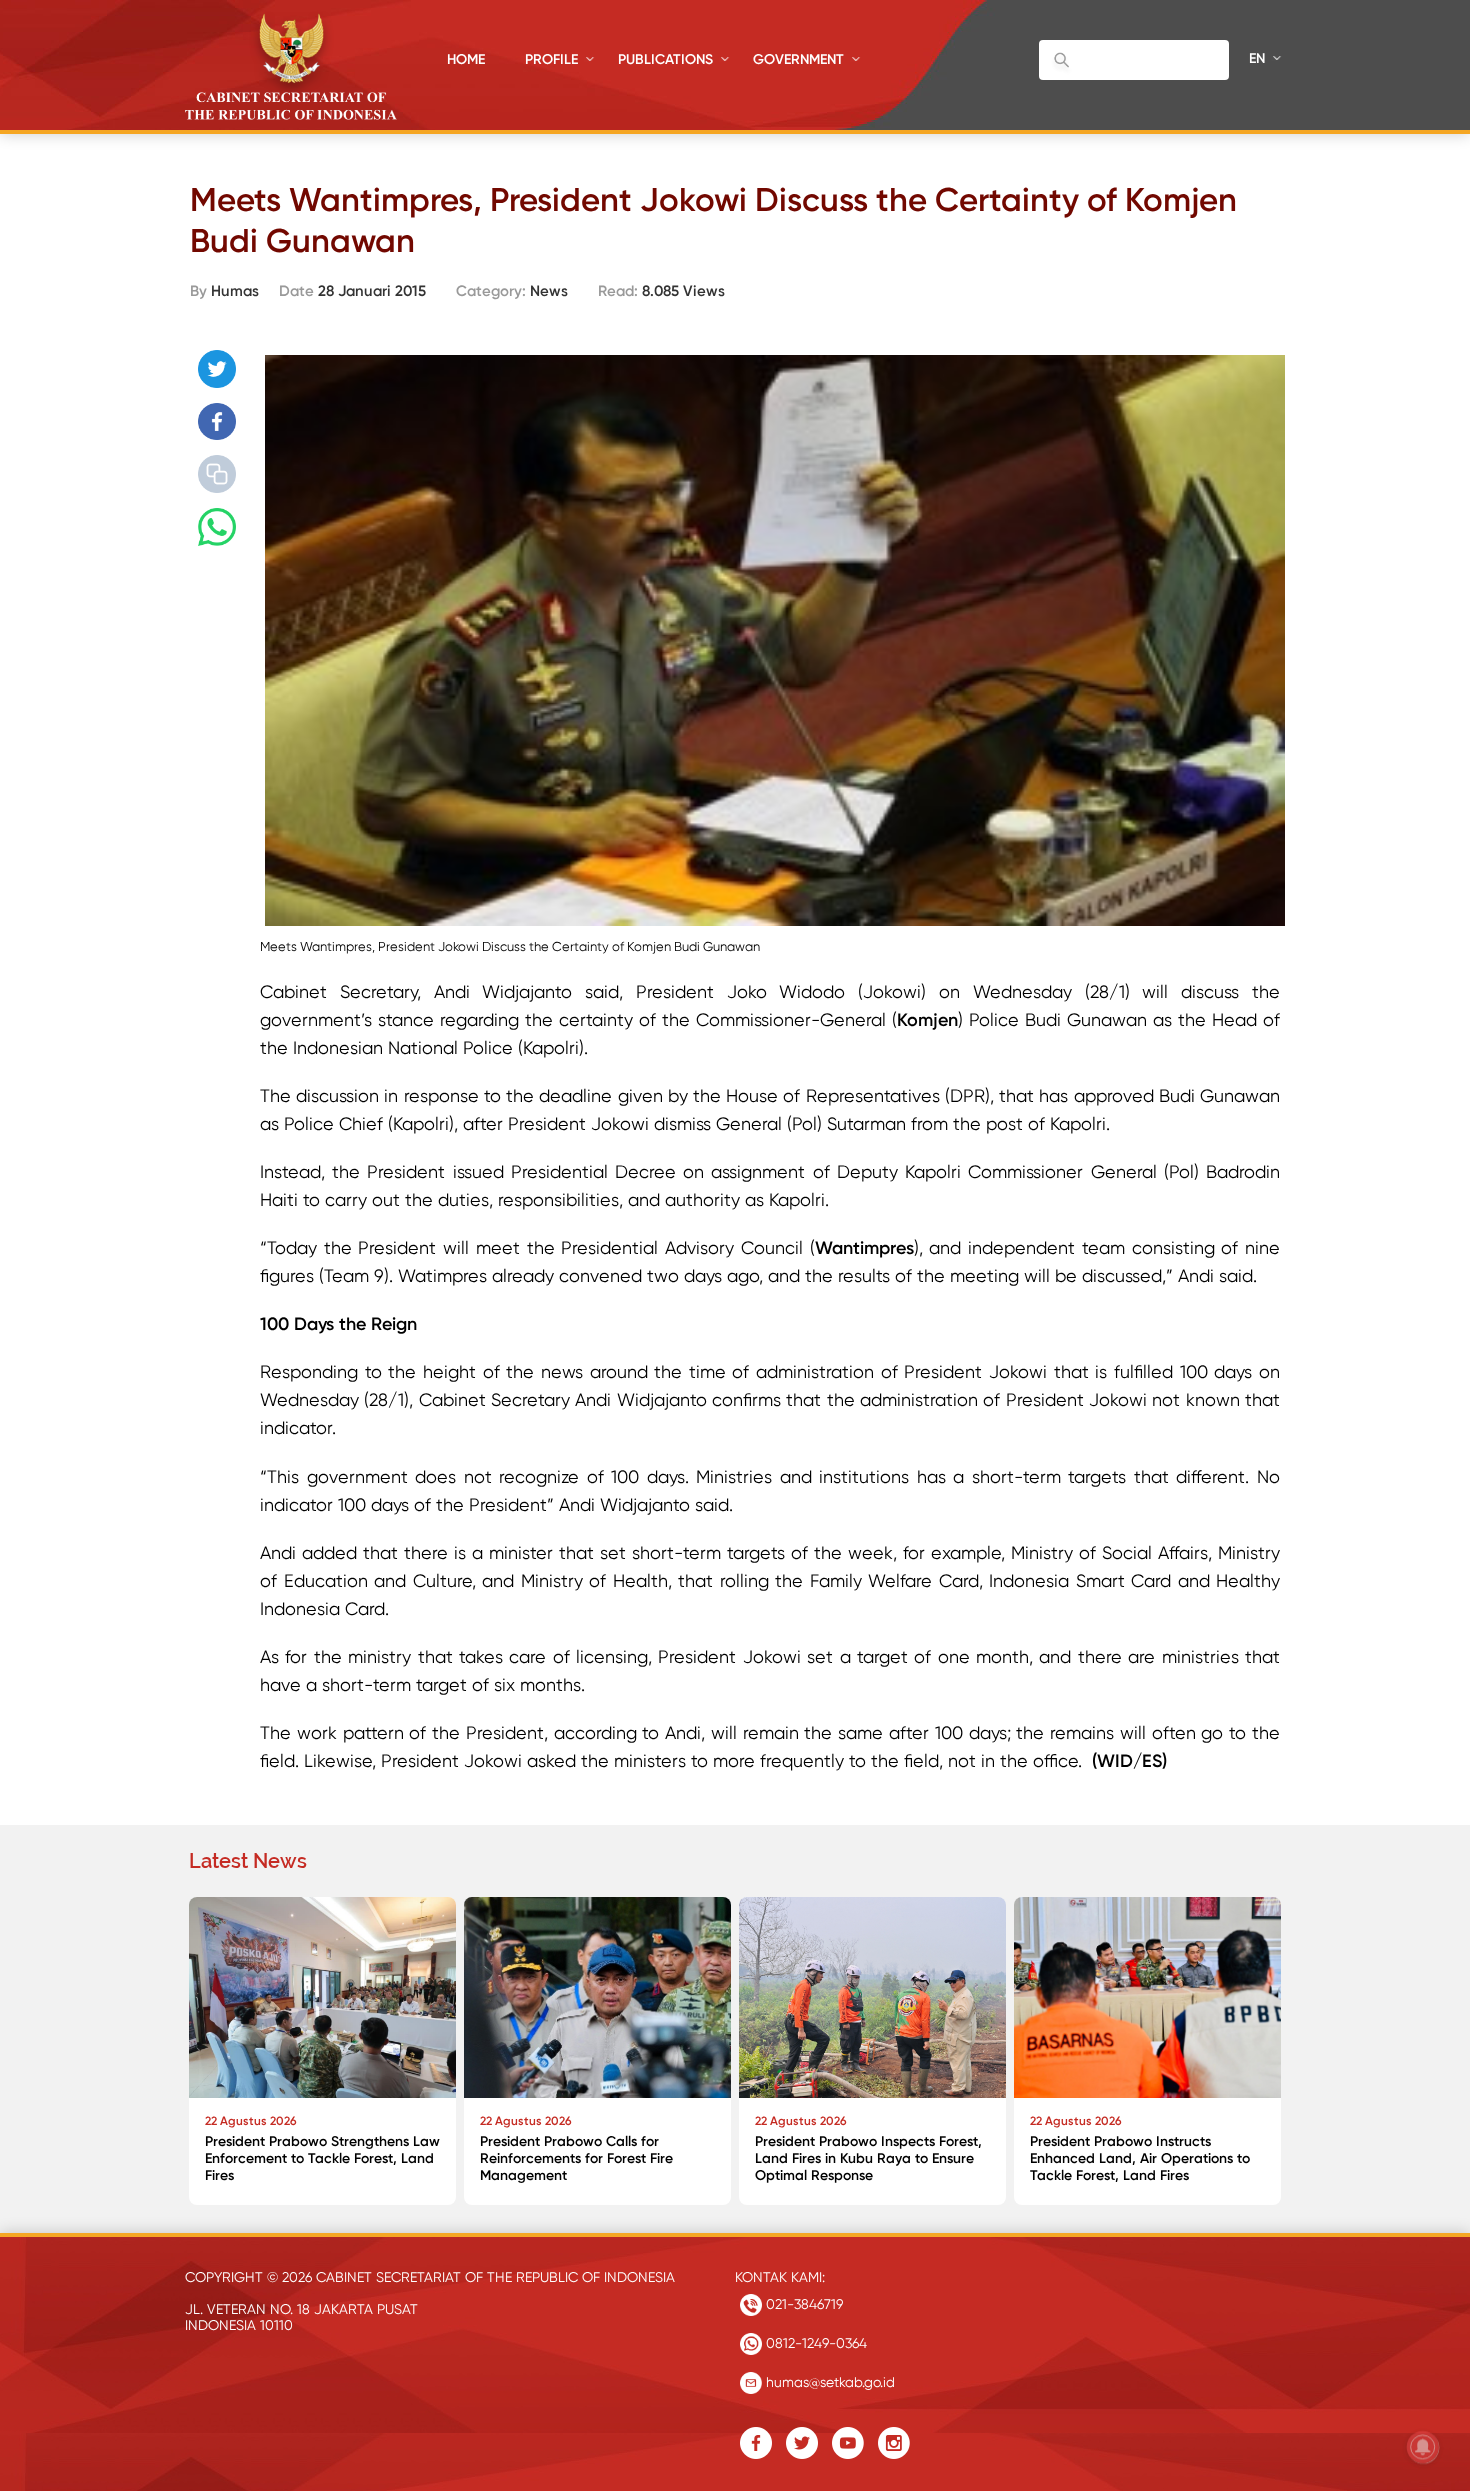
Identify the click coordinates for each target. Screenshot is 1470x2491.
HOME (466, 59)
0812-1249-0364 (814, 2343)
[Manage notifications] (1423, 2447)
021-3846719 (802, 2304)
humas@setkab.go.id (828, 2382)
